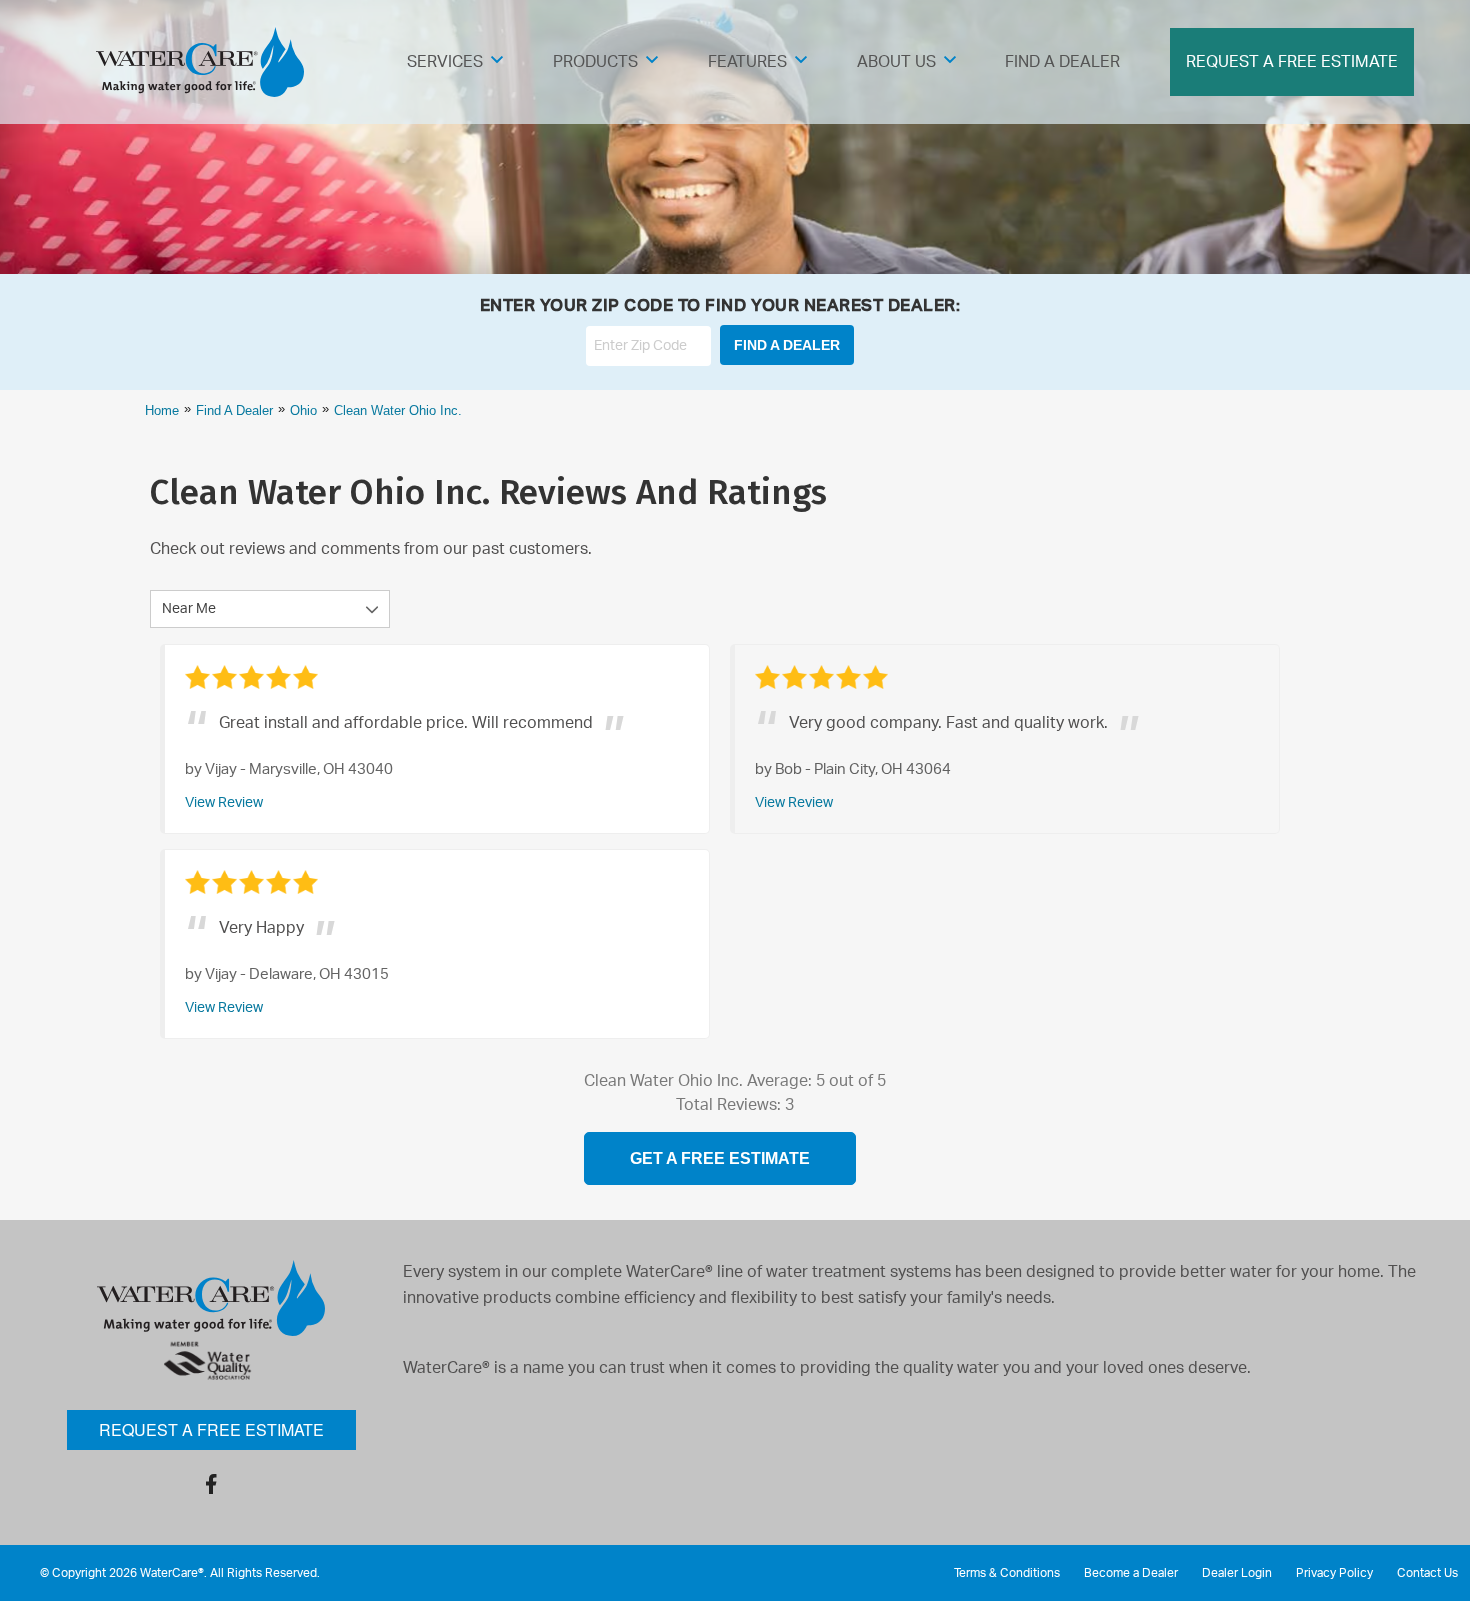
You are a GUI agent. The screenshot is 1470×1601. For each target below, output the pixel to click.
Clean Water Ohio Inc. (398, 410)
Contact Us (1427, 1573)
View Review (224, 802)
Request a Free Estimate (211, 1429)
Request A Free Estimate (1292, 62)
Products (595, 62)
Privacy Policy (1334, 1573)
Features (747, 62)
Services (445, 62)
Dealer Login (1237, 1573)
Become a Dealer (1131, 1573)
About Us (896, 62)
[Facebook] (211, 1484)
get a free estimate (720, 1158)
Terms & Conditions (1007, 1573)
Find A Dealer (1062, 62)
